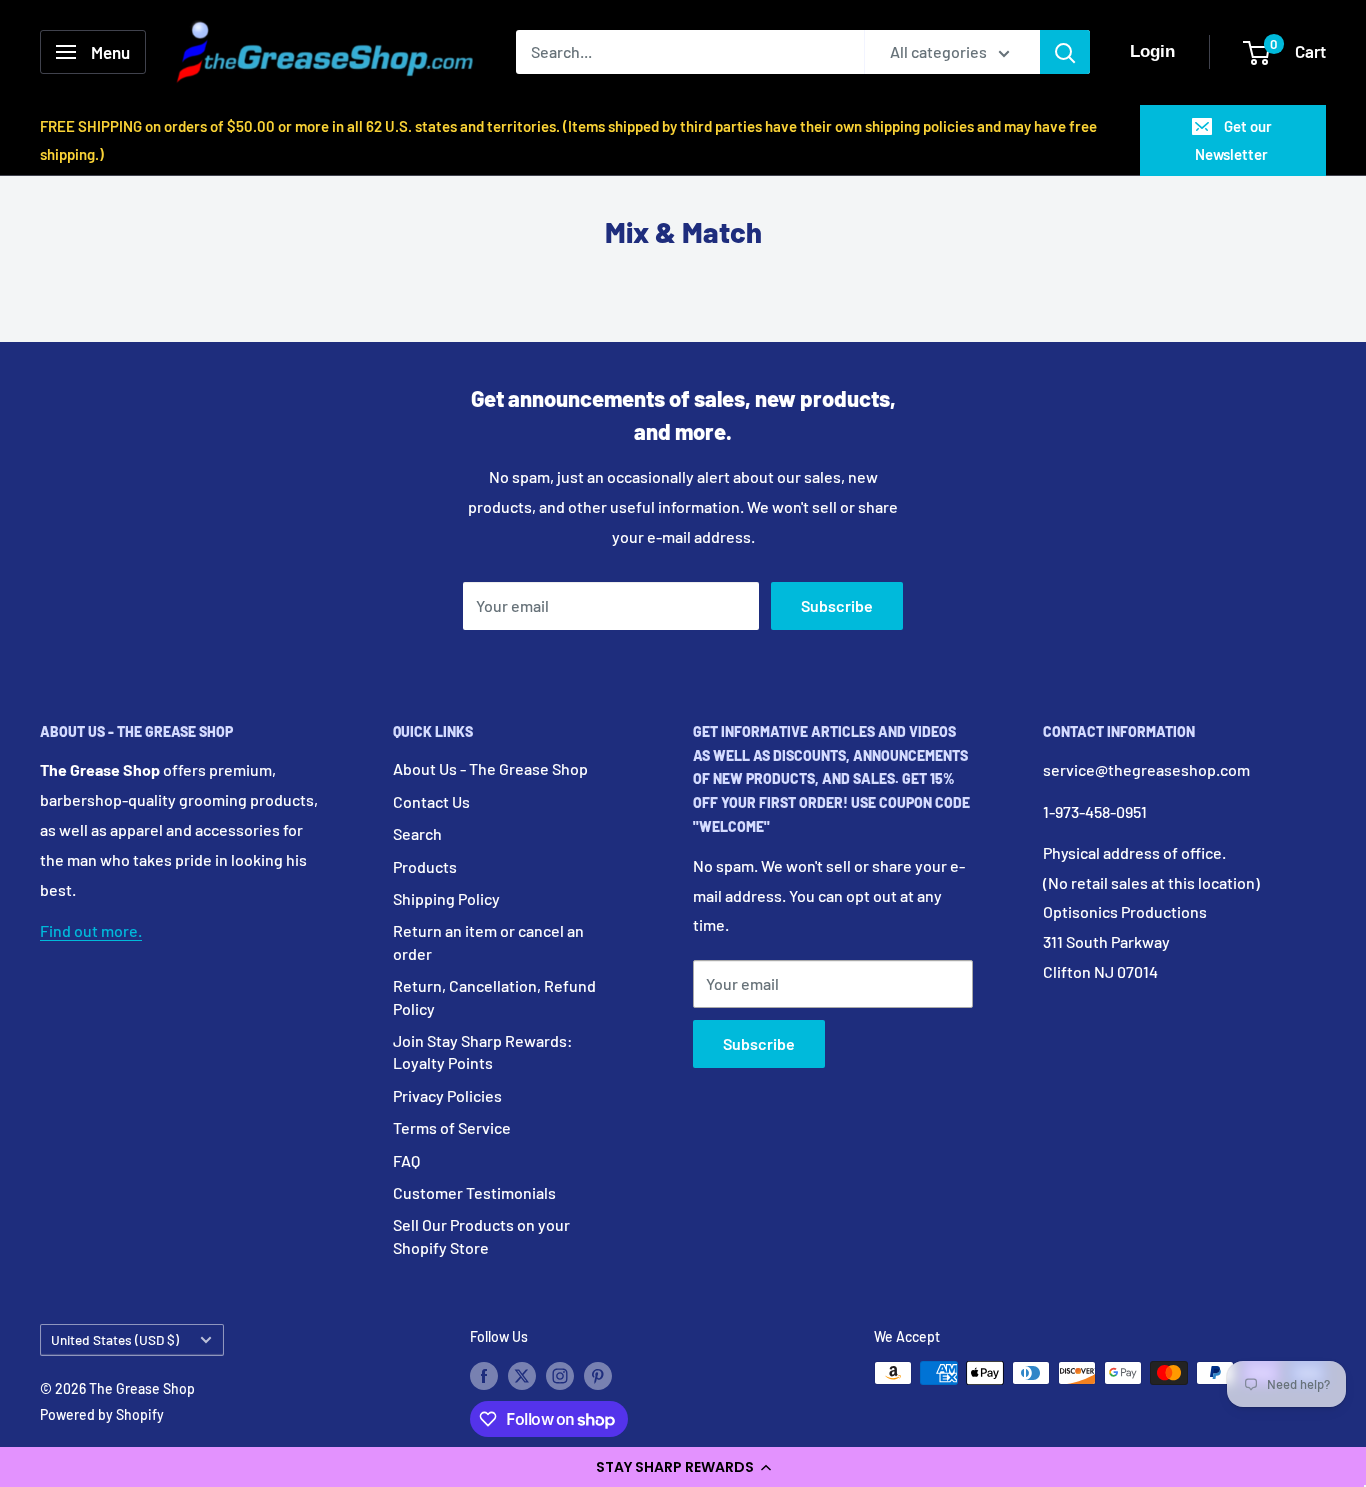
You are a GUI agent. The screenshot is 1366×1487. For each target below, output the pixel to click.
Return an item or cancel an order (488, 941)
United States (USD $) (115, 1339)
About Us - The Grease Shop (490, 768)
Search (417, 833)
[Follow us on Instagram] (560, 1375)
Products (425, 866)
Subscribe (837, 605)
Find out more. (91, 930)
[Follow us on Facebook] (484, 1375)
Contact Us (431, 801)
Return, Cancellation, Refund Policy (494, 996)
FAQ (406, 1160)
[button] (683, 1467)
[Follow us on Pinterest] (598, 1375)
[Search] (1065, 52)
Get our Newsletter (1233, 140)
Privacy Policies (447, 1095)
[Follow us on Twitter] (522, 1375)
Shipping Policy (446, 898)
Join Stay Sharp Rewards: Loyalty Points (483, 1051)
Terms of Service (452, 1127)
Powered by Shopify (102, 1414)
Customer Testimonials (474, 1192)
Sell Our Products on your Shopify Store (481, 1235)
